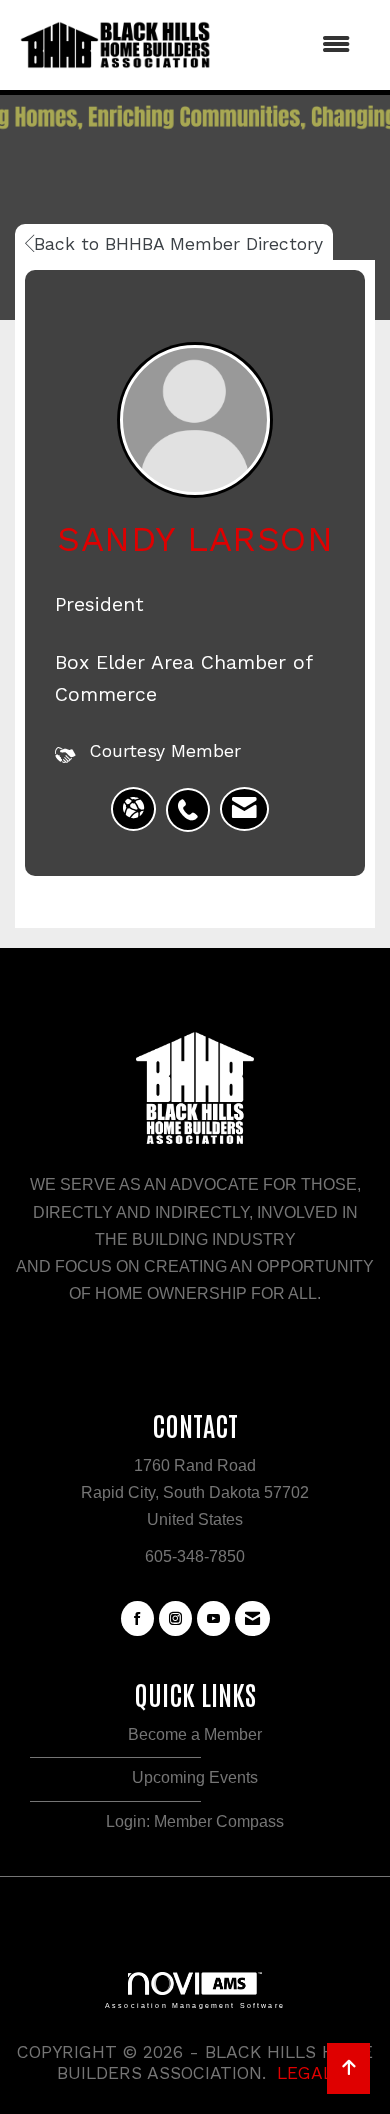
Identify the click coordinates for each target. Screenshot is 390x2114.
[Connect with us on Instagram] (175, 1619)
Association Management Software (195, 2005)
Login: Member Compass (195, 1821)
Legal (305, 2073)
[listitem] (193, 799)
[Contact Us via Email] (252, 1619)
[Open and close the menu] (292, 44)
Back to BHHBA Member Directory (178, 244)
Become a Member (195, 1734)
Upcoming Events (195, 1777)
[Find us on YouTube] (213, 1619)
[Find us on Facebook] (137, 1619)
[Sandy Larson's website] (133, 809)
